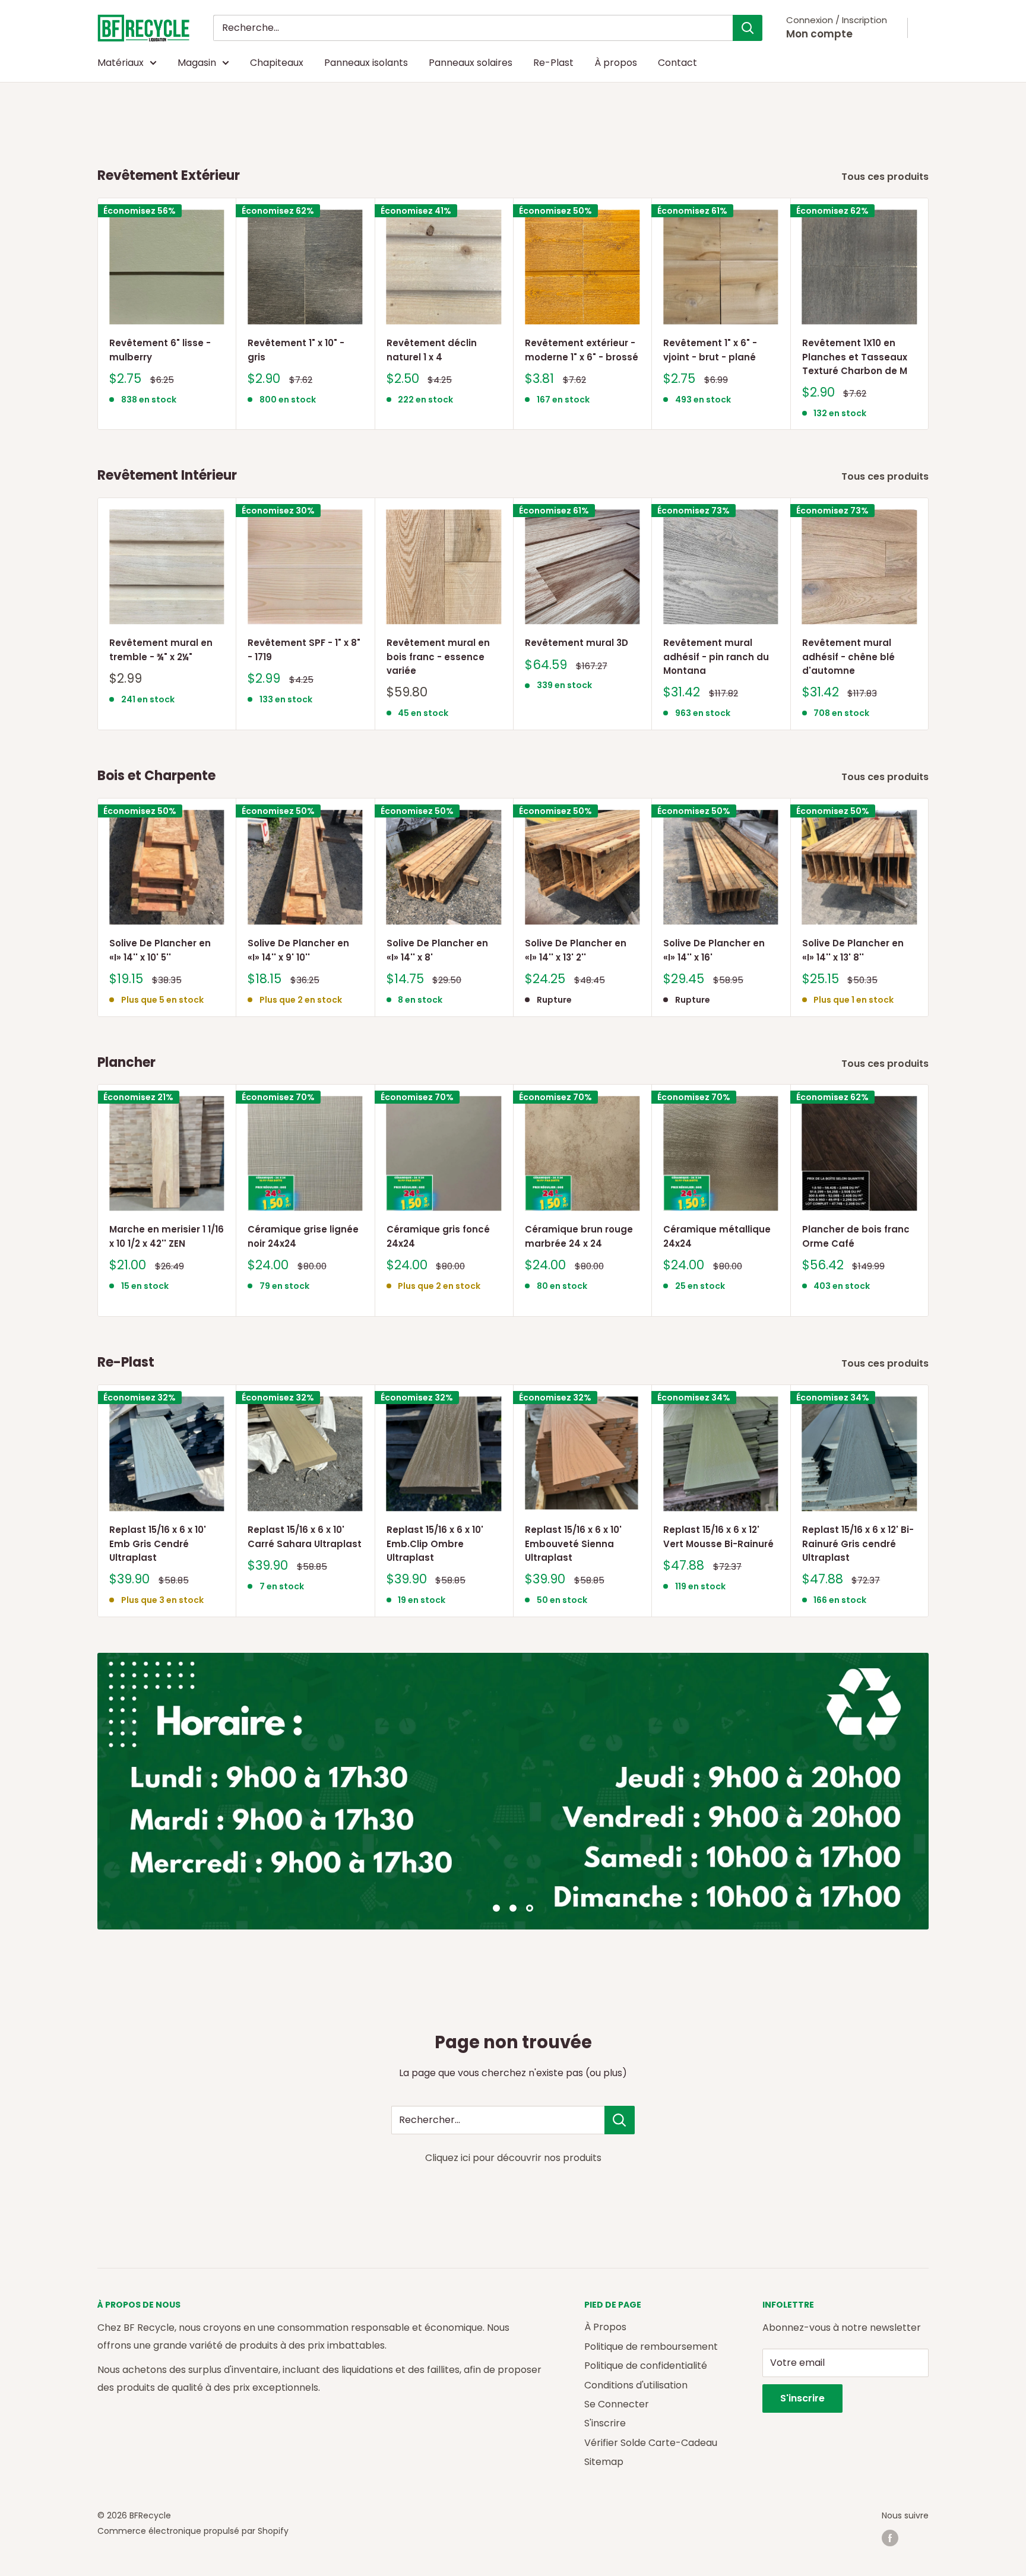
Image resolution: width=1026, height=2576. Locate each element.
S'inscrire (605, 2423)
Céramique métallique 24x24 (717, 1237)
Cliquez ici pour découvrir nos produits (513, 2158)
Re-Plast (553, 63)
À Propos (605, 2327)
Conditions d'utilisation (636, 2385)
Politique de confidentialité (646, 2366)
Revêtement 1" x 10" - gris (296, 350)
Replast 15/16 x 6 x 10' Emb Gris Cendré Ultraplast (158, 1544)
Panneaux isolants (366, 63)
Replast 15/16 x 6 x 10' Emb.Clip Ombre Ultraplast (435, 1544)
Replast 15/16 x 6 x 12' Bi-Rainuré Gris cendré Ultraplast (858, 1544)
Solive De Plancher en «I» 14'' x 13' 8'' (853, 950)
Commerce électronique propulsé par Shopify (193, 2531)
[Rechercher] (748, 28)
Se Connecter (617, 2404)
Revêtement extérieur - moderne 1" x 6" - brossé (582, 350)
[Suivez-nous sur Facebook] (890, 2538)
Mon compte (819, 34)
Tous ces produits (886, 177)
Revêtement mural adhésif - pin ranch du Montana (716, 657)
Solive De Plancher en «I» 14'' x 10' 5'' (160, 950)
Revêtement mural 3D (577, 643)
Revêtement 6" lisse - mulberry (160, 350)
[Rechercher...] (620, 2120)
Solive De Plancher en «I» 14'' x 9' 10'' (298, 950)
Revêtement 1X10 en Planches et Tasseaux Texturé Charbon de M (855, 357)
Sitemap (604, 2462)
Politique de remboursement (651, 2347)
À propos (616, 63)
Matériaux (121, 63)
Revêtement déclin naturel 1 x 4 (432, 350)
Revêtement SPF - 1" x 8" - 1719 (304, 650)
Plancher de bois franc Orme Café (856, 1237)
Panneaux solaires (471, 63)
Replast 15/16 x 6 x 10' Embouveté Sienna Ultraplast (573, 1544)
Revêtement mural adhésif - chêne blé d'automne (848, 657)
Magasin (197, 63)
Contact (677, 63)
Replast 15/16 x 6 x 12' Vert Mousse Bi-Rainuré (718, 1536)
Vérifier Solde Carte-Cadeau (651, 2443)
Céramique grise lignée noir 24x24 (303, 1237)
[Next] (929, 314)
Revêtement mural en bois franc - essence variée (438, 657)
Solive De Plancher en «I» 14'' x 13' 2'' (576, 950)
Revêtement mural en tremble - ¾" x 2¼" (161, 650)
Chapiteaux (277, 63)
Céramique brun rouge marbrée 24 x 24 (579, 1237)
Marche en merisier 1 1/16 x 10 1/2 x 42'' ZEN (167, 1237)
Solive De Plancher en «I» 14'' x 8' (437, 950)
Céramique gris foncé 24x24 (438, 1237)
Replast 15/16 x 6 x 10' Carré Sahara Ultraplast (305, 1536)
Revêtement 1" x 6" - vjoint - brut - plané (710, 350)
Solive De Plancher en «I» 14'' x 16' (714, 950)
